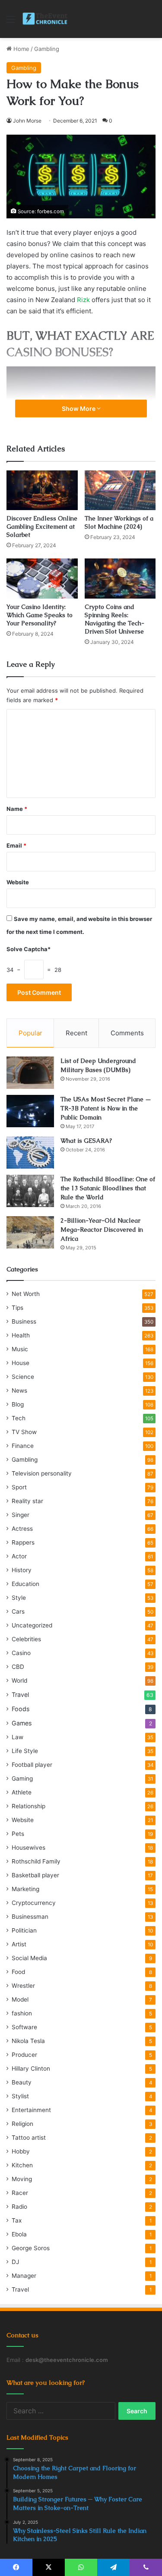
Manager (24, 2276)
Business (24, 1321)
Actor (19, 1556)
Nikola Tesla (28, 2041)
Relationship (29, 1806)
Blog (18, 1404)
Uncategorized (32, 1625)
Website (18, 882)
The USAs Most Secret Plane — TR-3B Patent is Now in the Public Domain (106, 1108)
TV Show (24, 1432)
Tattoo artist (29, 2138)
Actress (22, 1529)
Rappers (23, 1542)
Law (17, 1737)
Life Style (25, 1751)
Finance (23, 1446)
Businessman (30, 1917)
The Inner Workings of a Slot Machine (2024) (119, 522)
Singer (21, 1515)
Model (20, 1999)
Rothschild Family (36, 1861)
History (22, 1570)
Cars (18, 1611)
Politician (24, 1930)
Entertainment (31, 2110)
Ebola (19, 2234)
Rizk (83, 300)
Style (19, 1598)
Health (21, 1335)
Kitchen (22, 2165)
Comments (127, 1033)
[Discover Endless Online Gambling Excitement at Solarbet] (42, 490)
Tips (17, 1308)
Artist (19, 1944)
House (21, 1363)
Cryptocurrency (34, 1903)
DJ (15, 2262)
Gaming (22, 1778)
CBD (18, 1667)
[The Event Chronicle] (46, 19)
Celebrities (26, 1639)
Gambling (47, 49)
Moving (22, 2179)
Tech (19, 1418)
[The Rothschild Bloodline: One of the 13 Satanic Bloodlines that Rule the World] (30, 1191)
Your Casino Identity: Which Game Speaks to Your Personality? (40, 615)
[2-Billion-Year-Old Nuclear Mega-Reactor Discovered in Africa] (30, 1232)
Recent (76, 1033)
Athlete (22, 1792)
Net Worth (26, 1294)
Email (16, 845)
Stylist (20, 2096)
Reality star (27, 1501)
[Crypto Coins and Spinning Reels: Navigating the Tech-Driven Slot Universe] (120, 579)
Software (24, 2027)
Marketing (25, 1889)
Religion (22, 2124)
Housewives (29, 1848)
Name (17, 809)
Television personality (42, 1473)
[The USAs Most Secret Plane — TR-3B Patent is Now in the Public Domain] (30, 1111)
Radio (19, 2207)
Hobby (21, 2151)
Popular (30, 1033)
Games (22, 1723)
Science (23, 1377)
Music (20, 1349)
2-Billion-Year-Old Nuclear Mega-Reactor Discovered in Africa (102, 1230)
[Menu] (11, 22)
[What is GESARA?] (30, 1152)
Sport (19, 1487)
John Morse (27, 121)
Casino (21, 1653)
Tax (17, 2220)
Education (25, 1584)
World (19, 1681)
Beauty (22, 2082)
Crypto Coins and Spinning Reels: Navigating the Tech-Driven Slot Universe (114, 619)
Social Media (29, 1958)
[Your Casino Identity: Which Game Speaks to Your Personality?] (42, 579)
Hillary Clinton (31, 2068)
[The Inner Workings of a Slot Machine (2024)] (120, 490)
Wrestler (23, 1986)
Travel (20, 1695)
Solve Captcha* (29, 949)
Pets (18, 1834)
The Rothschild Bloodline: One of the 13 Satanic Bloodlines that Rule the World (108, 1188)
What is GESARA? (86, 1141)
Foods (21, 1709)
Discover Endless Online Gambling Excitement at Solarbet (42, 527)
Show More (79, 408)
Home (21, 49)
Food (18, 1972)
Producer (24, 2055)
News (19, 1390)
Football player (32, 1765)
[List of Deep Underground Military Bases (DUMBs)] (30, 1073)
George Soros (31, 2248)
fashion (22, 2013)
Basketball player (35, 1875)
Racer (20, 2193)
